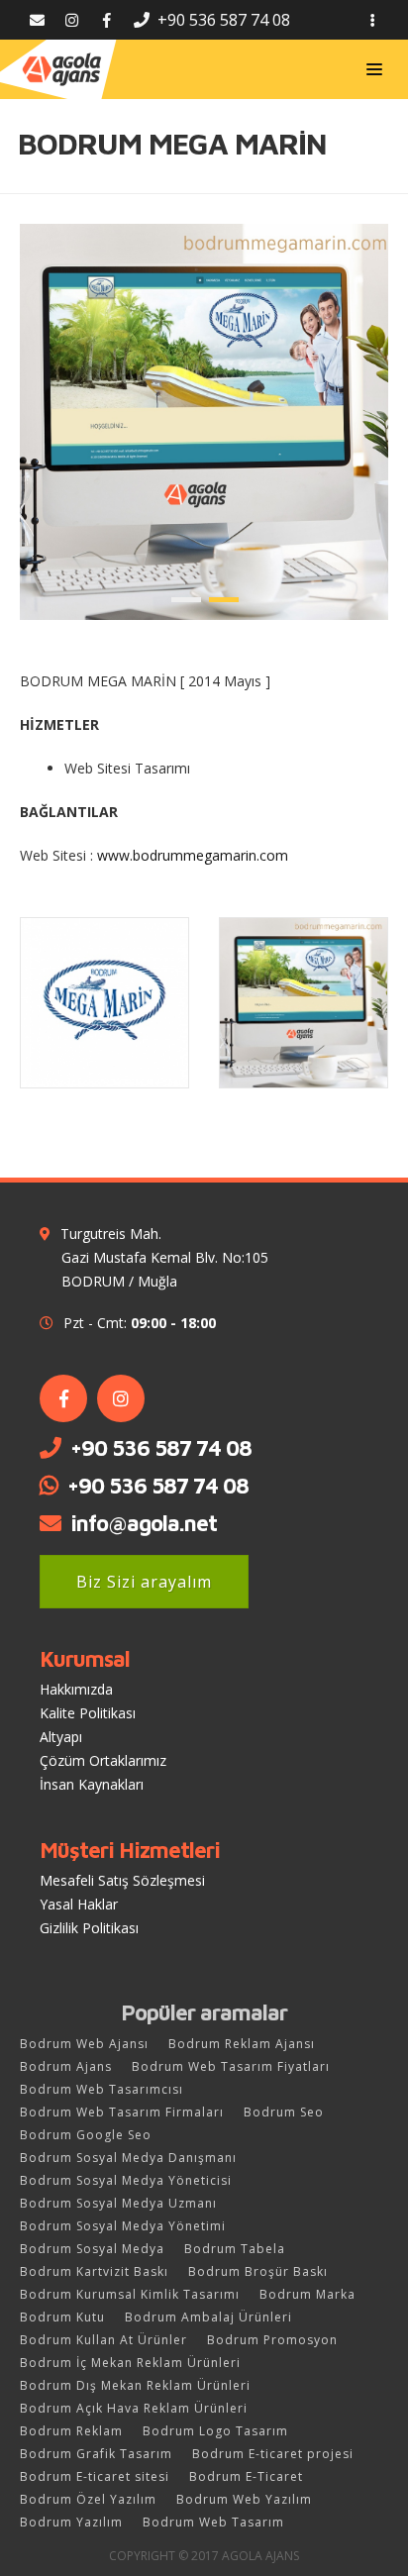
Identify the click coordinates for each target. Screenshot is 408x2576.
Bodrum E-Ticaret (246, 2476)
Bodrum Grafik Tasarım (96, 2454)
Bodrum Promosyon (272, 2340)
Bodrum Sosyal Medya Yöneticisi (126, 2180)
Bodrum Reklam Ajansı (242, 2044)
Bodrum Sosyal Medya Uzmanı (118, 2203)
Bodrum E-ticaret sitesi (95, 2476)
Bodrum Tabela (235, 2249)
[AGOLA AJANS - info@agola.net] (37, 20)
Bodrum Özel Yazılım (88, 2499)
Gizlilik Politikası (89, 1928)
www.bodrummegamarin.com (193, 855)
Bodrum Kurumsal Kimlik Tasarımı (130, 2294)
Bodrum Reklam (71, 2431)
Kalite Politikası (88, 1713)
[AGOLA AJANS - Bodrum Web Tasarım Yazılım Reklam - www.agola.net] (62, 69)
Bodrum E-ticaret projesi (273, 2454)
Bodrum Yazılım (71, 2522)
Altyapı (61, 1737)
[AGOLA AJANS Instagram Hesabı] (72, 20)
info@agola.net (144, 1523)
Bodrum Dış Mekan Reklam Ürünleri (135, 2385)
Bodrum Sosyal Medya (92, 2249)
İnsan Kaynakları (92, 1784)
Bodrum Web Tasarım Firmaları (122, 2112)
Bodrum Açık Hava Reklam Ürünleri (134, 2408)
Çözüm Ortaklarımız (103, 1760)
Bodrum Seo (284, 2112)
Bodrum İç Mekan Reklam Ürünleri (130, 2363)
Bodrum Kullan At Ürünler (103, 2340)
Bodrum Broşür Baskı (258, 2271)
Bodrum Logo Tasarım (215, 2431)
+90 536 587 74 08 (161, 1448)
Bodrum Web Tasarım (213, 2522)
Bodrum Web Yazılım (244, 2499)
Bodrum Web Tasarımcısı (102, 2089)
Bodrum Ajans (66, 2066)
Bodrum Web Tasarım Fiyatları (231, 2066)
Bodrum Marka (307, 2294)
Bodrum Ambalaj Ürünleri (208, 2317)
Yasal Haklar (79, 1904)
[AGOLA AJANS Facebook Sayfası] (106, 20)
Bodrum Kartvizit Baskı (94, 2271)
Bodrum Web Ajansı (84, 2044)
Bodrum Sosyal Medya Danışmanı (128, 2158)
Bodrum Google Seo (86, 2135)
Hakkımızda (76, 1689)
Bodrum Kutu (62, 2317)
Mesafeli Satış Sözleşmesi (122, 1880)
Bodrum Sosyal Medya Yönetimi (123, 2226)
